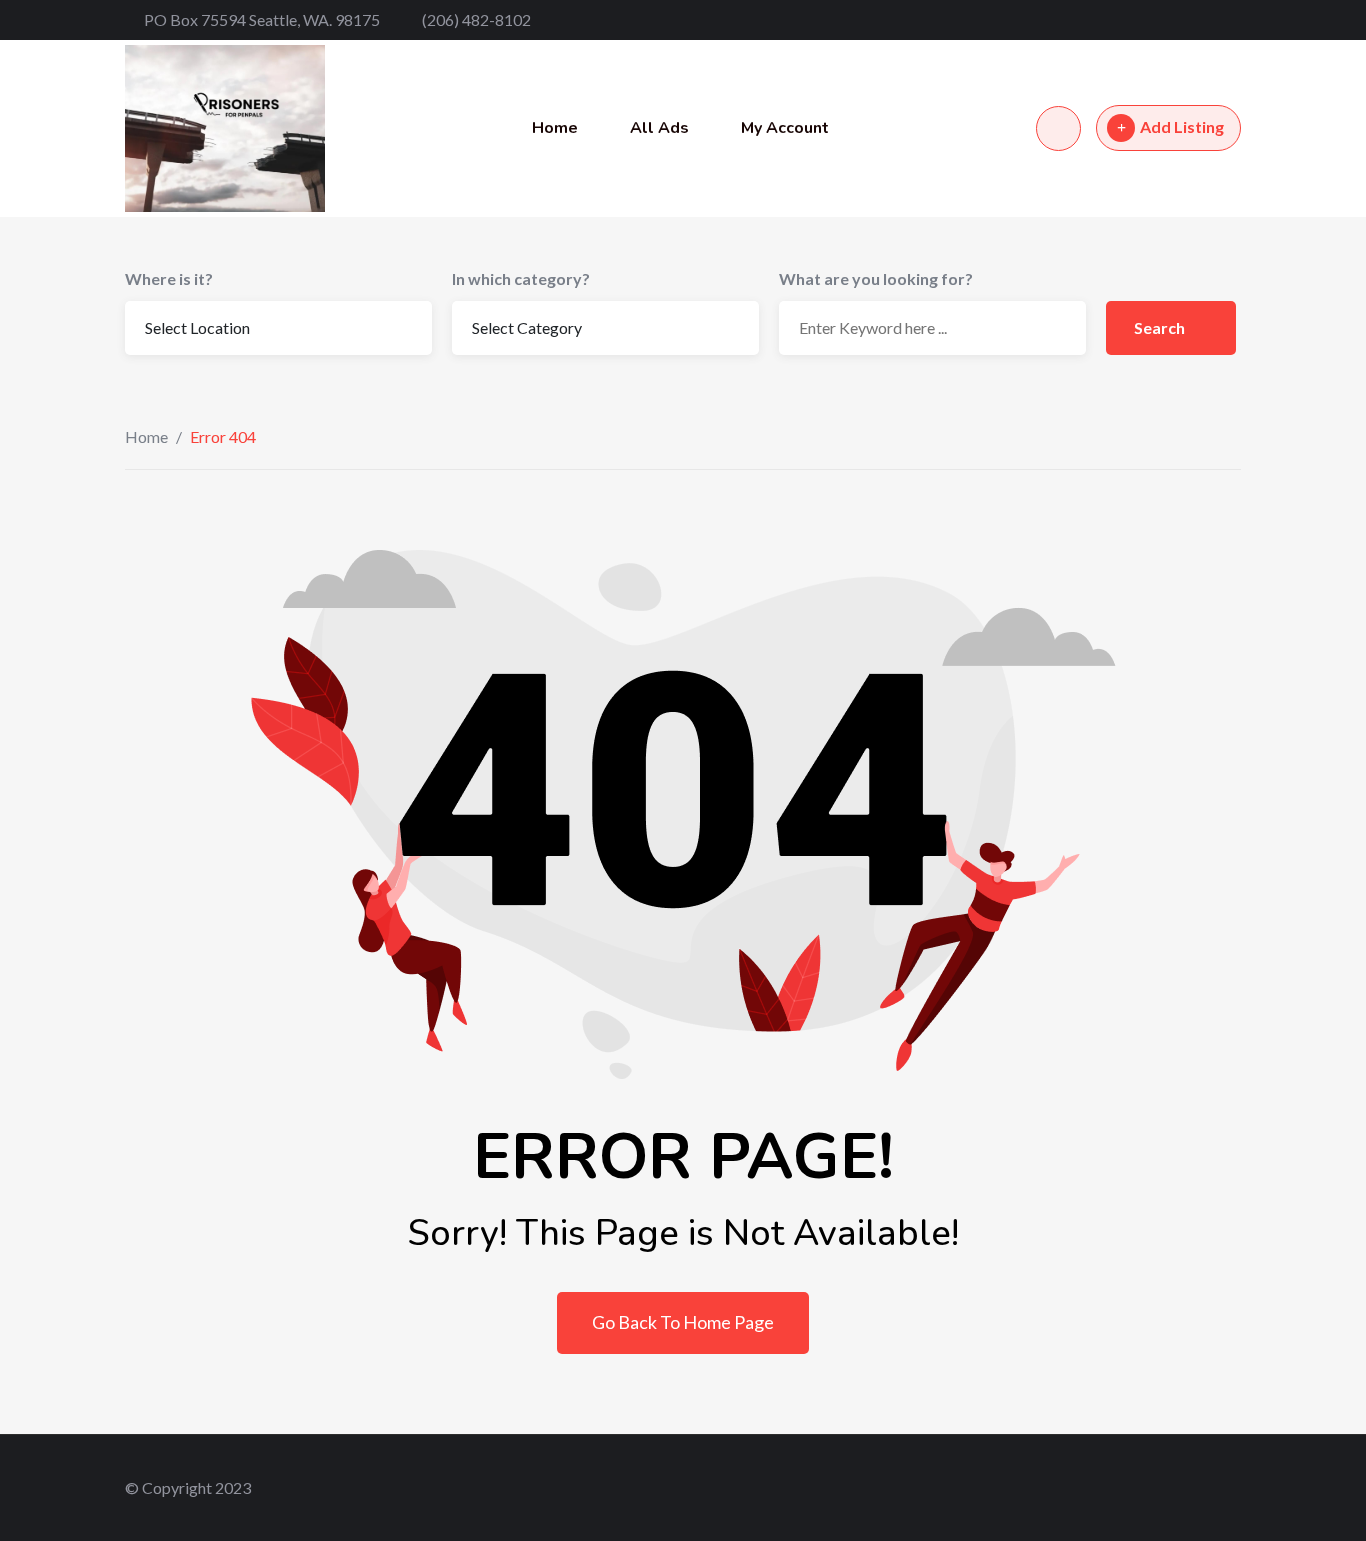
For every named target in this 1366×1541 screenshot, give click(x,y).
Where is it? (169, 278)
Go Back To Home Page (683, 1322)
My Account (785, 128)
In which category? (521, 278)
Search (1161, 327)
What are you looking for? (876, 278)
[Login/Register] (1058, 128)
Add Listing (1182, 126)
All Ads (659, 128)
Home (555, 128)
